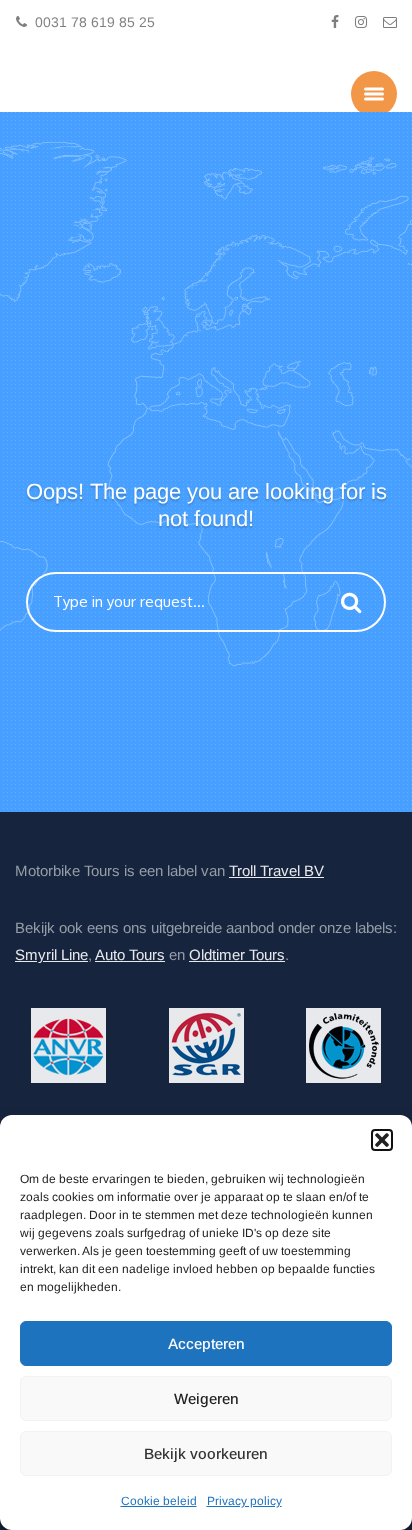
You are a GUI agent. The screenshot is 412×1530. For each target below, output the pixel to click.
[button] (382, 1140)
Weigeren (206, 1398)
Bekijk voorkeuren (206, 1453)
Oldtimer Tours (237, 952)
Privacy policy (244, 1501)
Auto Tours (130, 952)
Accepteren (206, 1343)
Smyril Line (51, 952)
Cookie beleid (159, 1501)
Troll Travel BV (276, 868)
